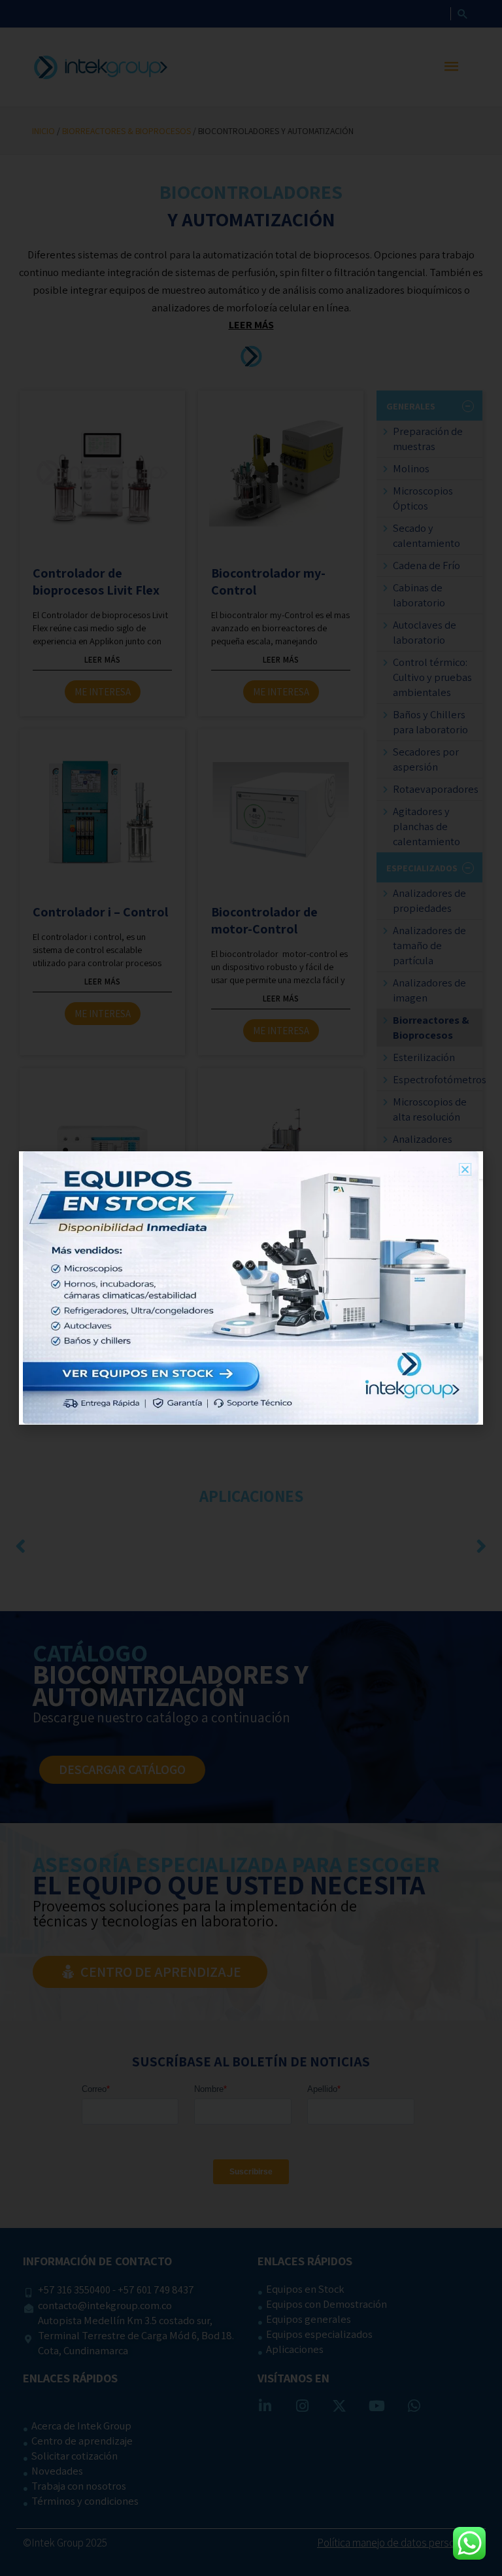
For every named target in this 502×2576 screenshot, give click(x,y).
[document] (251, 1288)
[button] (465, 1169)
